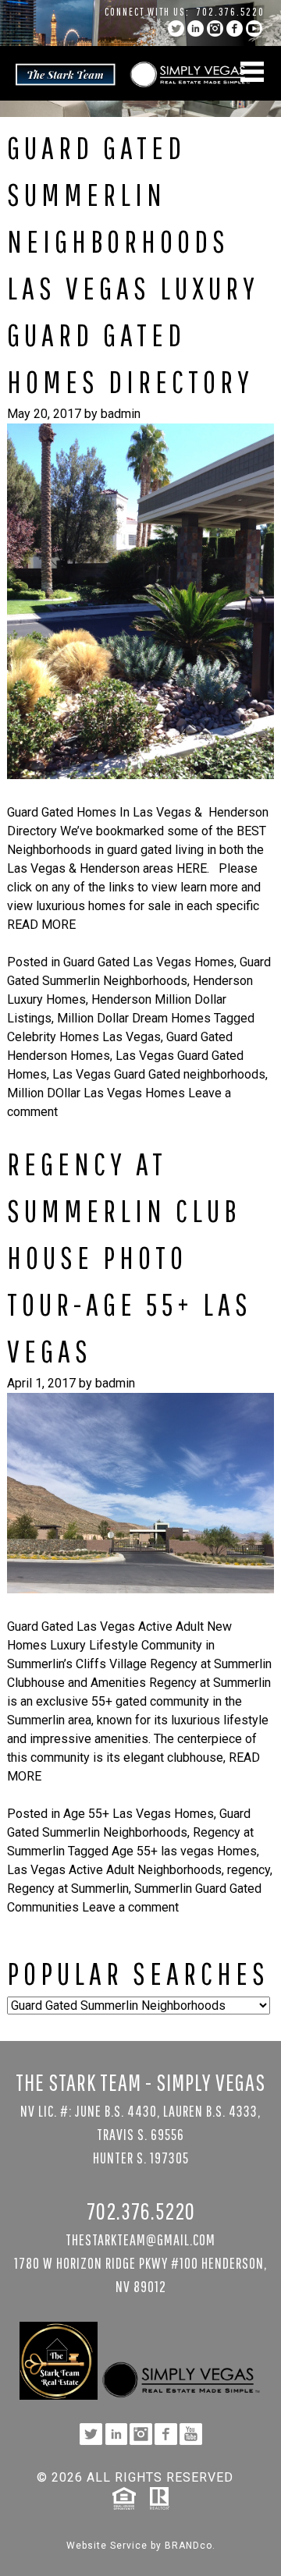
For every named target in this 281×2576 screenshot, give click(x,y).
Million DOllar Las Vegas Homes (96, 1093)
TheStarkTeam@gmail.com (140, 2239)
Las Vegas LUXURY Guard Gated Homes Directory (133, 335)
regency (249, 1870)
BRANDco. (190, 2546)
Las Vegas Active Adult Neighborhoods (114, 1870)
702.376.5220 (231, 12)
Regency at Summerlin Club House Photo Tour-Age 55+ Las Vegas (130, 1257)
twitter (176, 28)
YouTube (254, 28)
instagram (215, 28)
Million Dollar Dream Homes (134, 1018)
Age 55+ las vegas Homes (184, 1851)
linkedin (196, 28)
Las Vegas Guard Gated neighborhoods (159, 1074)
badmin (121, 414)
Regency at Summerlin (68, 1889)
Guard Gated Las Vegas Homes (149, 962)
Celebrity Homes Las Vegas (84, 1037)
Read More (41, 925)
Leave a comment (130, 1907)
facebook (235, 28)
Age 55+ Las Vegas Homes (139, 1814)
